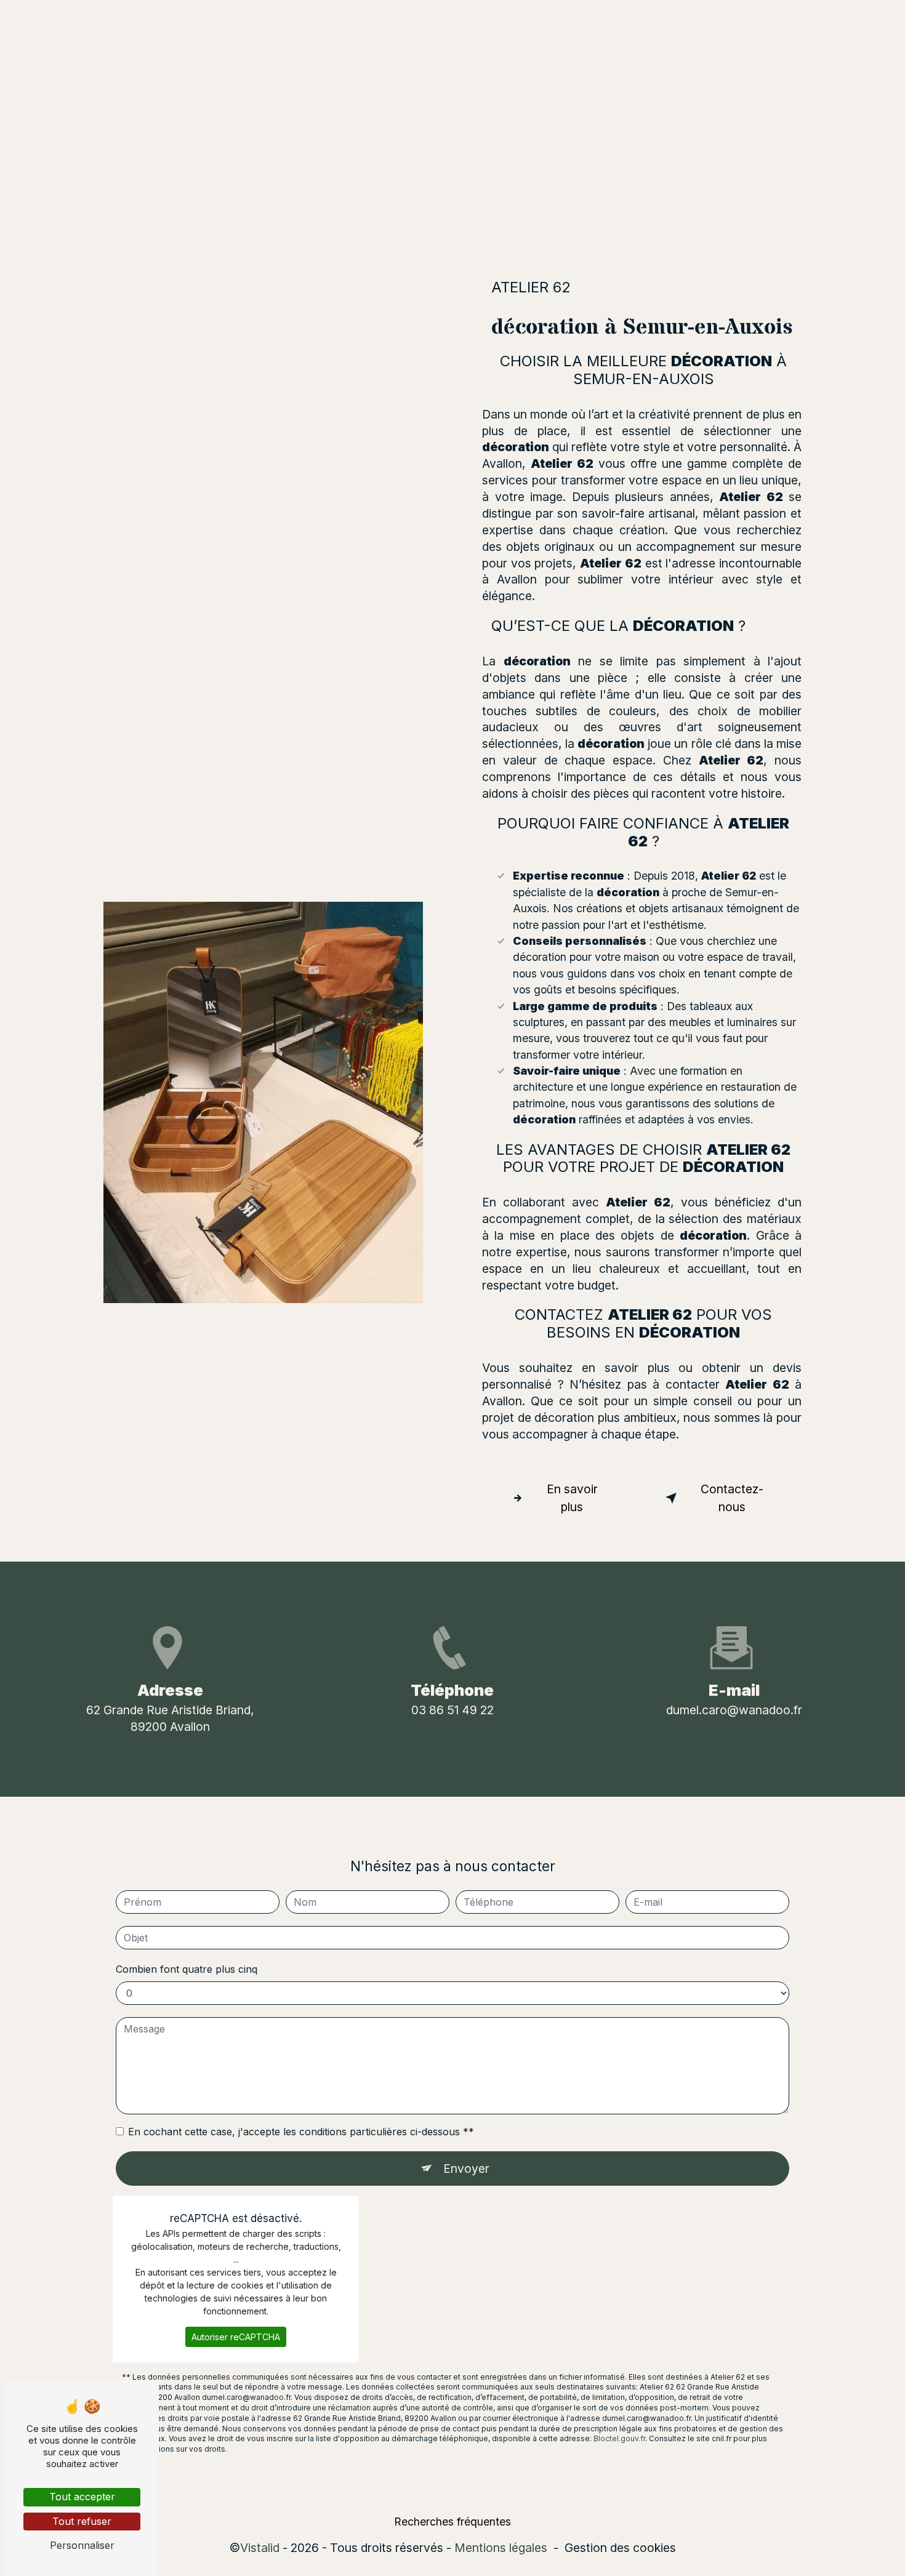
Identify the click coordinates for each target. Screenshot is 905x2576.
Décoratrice (388, 21)
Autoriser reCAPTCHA (236, 2337)
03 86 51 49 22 (452, 1710)
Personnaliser (82, 2545)
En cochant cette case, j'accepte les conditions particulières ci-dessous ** (301, 2132)
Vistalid (260, 2548)
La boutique (469, 21)
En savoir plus (572, 1498)
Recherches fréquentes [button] (452, 2522)
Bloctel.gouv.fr (619, 2438)
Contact (540, 21)
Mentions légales (501, 2548)
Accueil (317, 21)
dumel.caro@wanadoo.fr (734, 1710)
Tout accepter (82, 2497)
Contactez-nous (732, 1498)
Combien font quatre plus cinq (187, 1969)
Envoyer (466, 2169)
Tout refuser (82, 2521)
